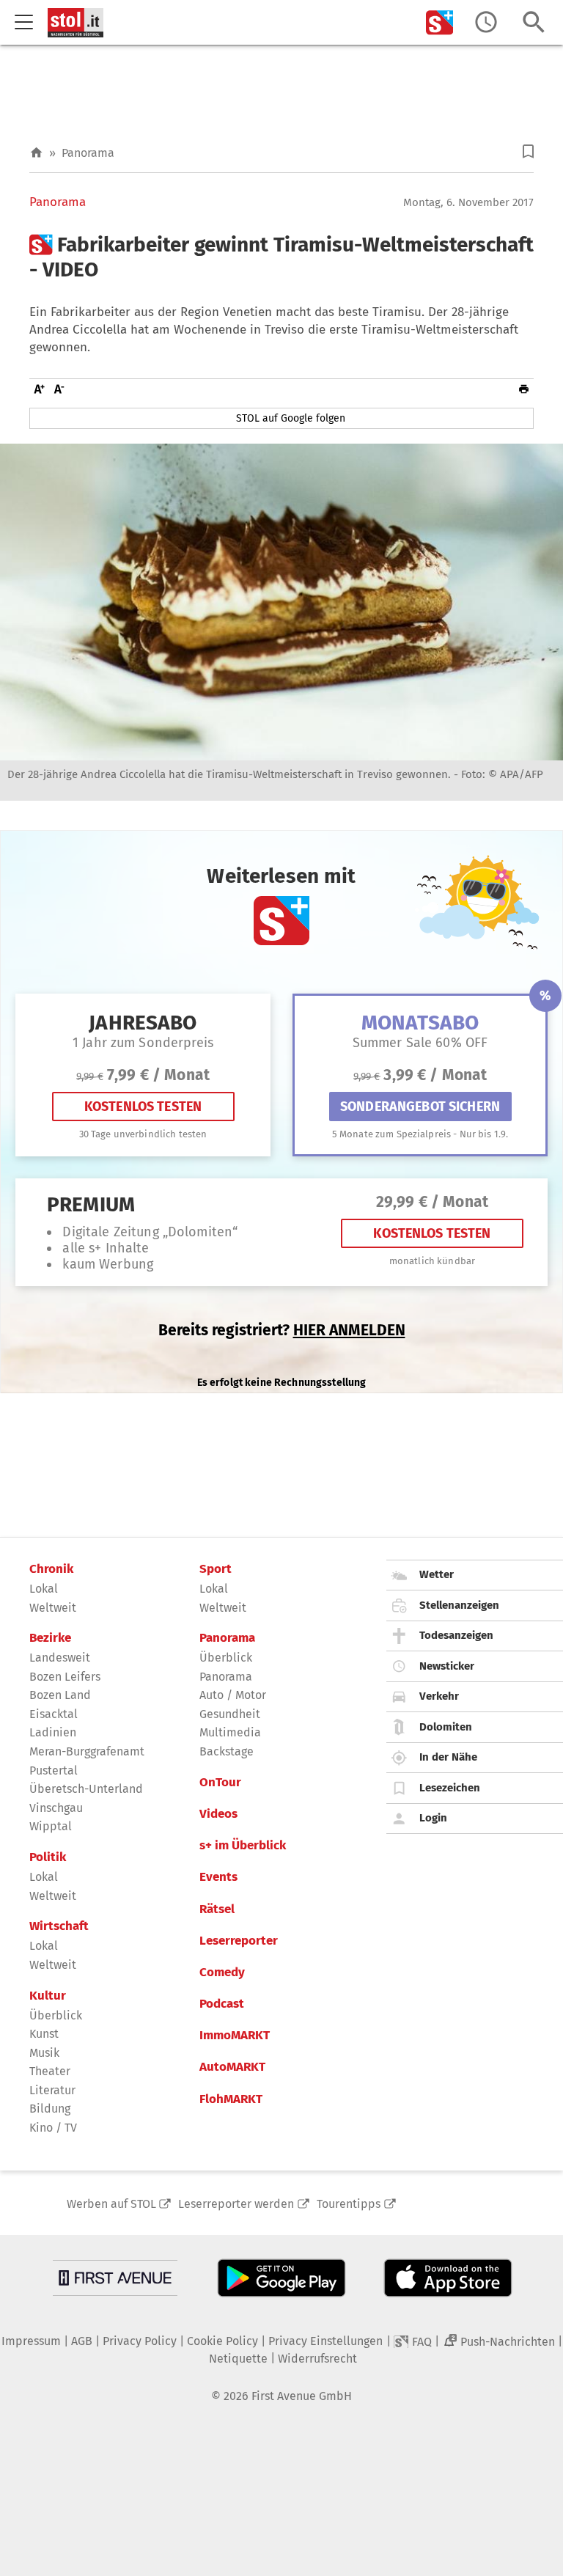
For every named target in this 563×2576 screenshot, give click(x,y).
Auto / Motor (233, 1695)
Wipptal (51, 1826)
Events (218, 1877)
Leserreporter (239, 1941)
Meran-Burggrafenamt (87, 1751)
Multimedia (230, 1732)
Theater (50, 2071)
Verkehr (439, 1696)
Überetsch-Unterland (86, 1789)
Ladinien (53, 1732)
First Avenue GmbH (302, 2396)
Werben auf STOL (111, 2204)
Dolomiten (446, 1727)
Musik (44, 2053)
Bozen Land (60, 1695)
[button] (528, 151)
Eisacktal (54, 1714)
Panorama (88, 153)
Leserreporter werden (236, 2204)
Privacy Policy (140, 2341)
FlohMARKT (231, 2099)
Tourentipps (349, 2204)
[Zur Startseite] (36, 153)
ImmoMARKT (235, 2036)
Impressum (31, 2341)
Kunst (44, 2034)
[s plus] (440, 22)
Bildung (50, 2109)
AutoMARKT (232, 2067)
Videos (218, 1814)
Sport (216, 1569)
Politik (48, 1857)
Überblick (56, 2015)
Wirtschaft (59, 1926)
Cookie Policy (222, 2341)
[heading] (281, 257)
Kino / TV (53, 2128)
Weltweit (53, 1608)
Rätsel (217, 1909)
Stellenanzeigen (459, 1605)
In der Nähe (448, 1757)
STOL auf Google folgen (291, 418)
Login (433, 1818)
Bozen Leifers (65, 1677)
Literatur (52, 2090)
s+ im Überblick (243, 1846)
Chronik (51, 1569)
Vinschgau (56, 1808)
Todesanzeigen (456, 1635)
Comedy (222, 1973)
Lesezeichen (450, 1788)
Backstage (227, 1751)
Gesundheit (230, 1714)
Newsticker (447, 1666)
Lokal (44, 1589)
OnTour (220, 1783)
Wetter (437, 1574)
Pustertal (54, 1770)
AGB (82, 2341)
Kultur (48, 1996)
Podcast (222, 2004)
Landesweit (60, 1658)
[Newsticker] (486, 22)
